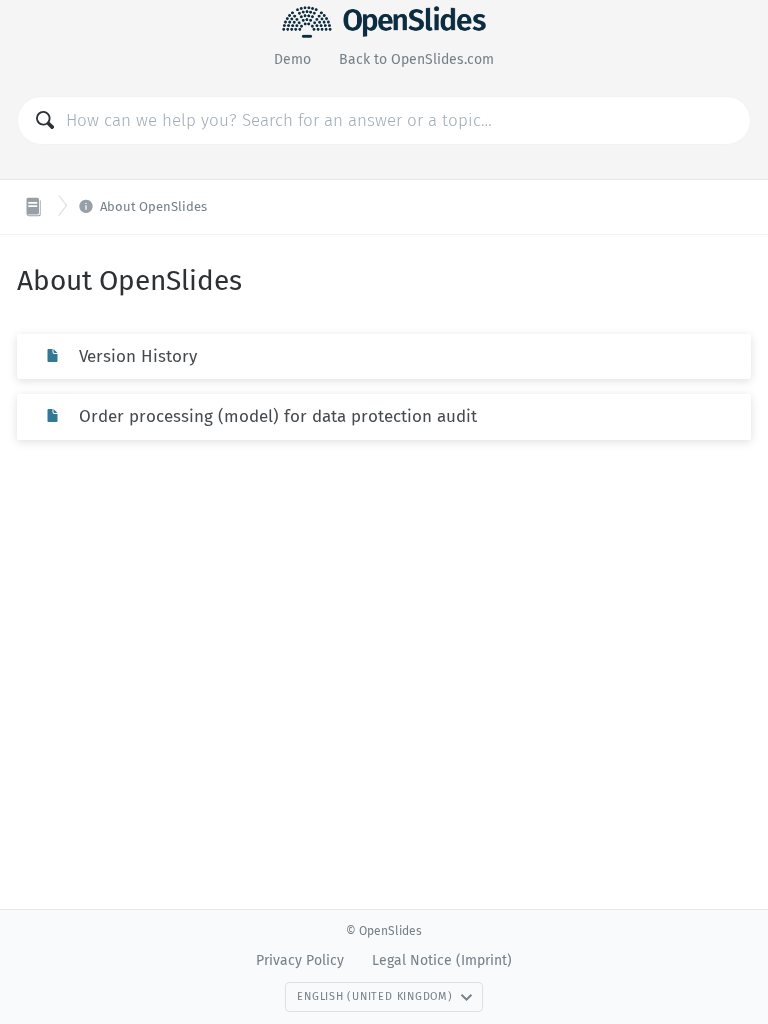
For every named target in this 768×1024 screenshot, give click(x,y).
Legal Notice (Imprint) (442, 960)
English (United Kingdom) (374, 996)
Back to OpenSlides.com (416, 59)
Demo (292, 59)
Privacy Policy (300, 960)
